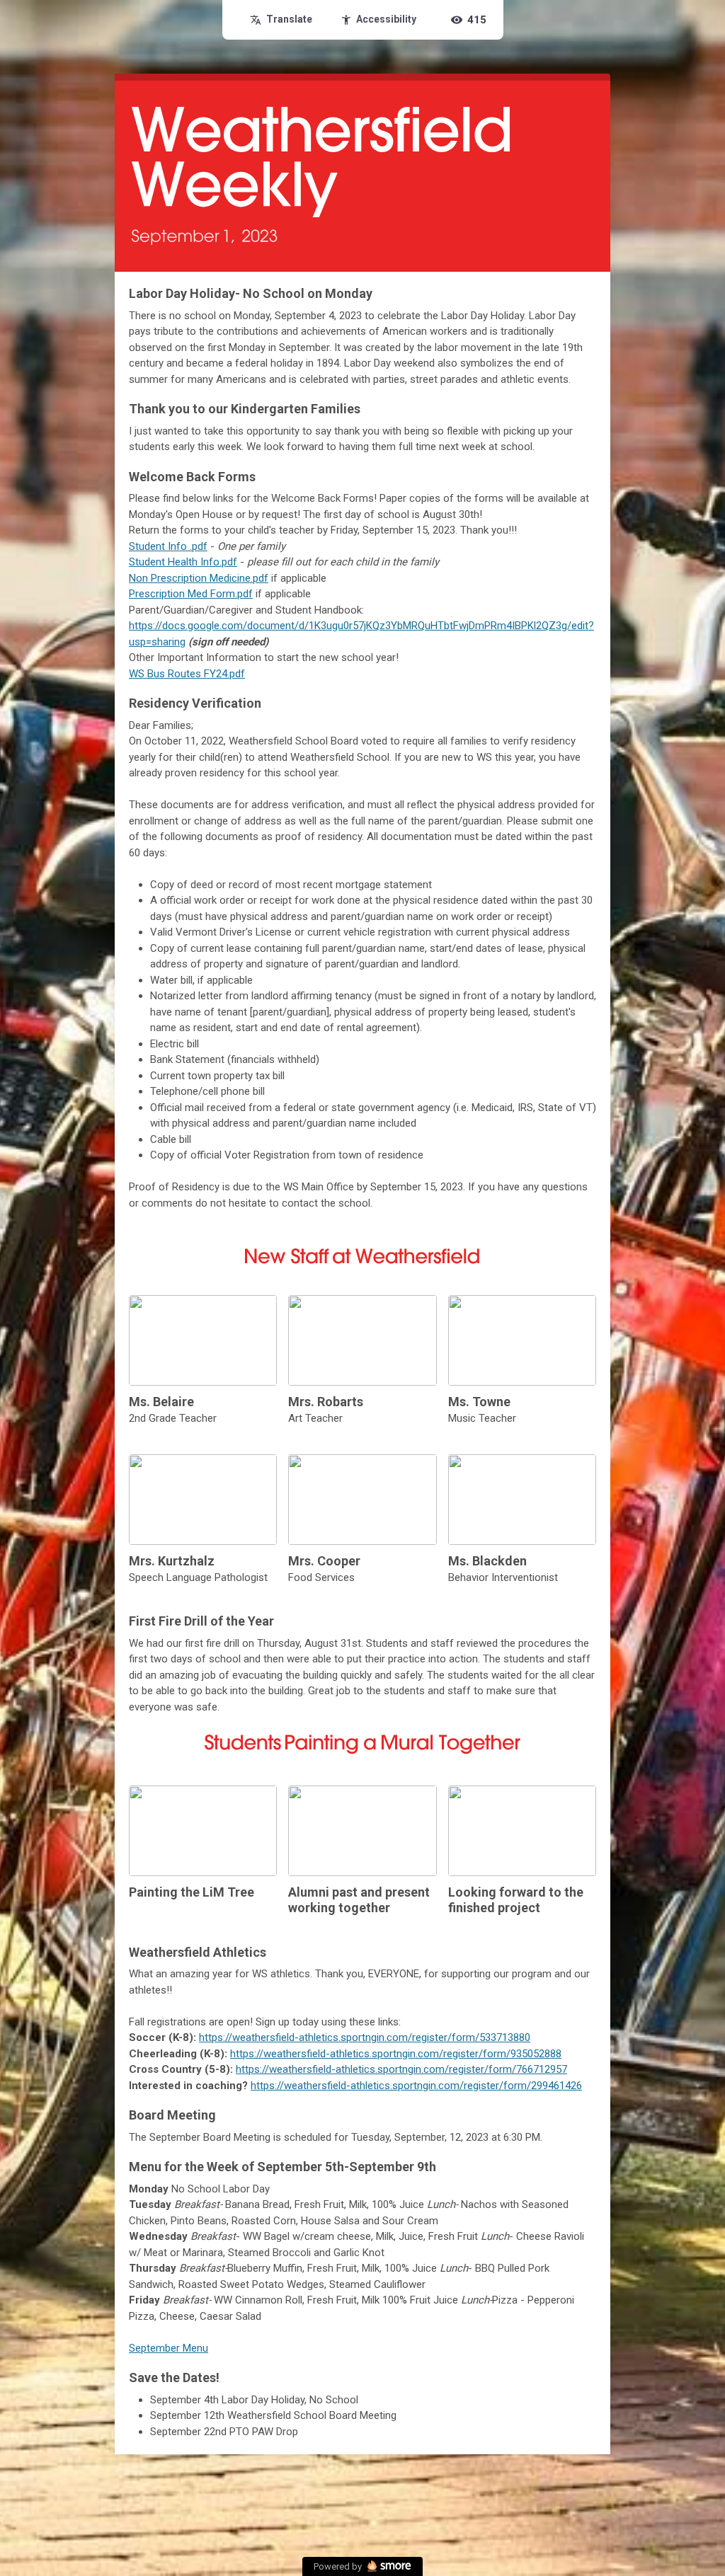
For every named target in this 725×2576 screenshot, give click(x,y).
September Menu (169, 2348)
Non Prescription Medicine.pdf (199, 578)
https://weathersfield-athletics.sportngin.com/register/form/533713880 (365, 2037)
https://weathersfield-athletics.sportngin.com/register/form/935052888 (396, 2054)
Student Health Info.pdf (183, 562)
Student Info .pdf (168, 546)
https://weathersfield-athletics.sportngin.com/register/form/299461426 (416, 2086)
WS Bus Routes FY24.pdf (187, 674)
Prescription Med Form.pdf (191, 594)
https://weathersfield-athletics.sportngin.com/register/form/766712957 (401, 2069)
